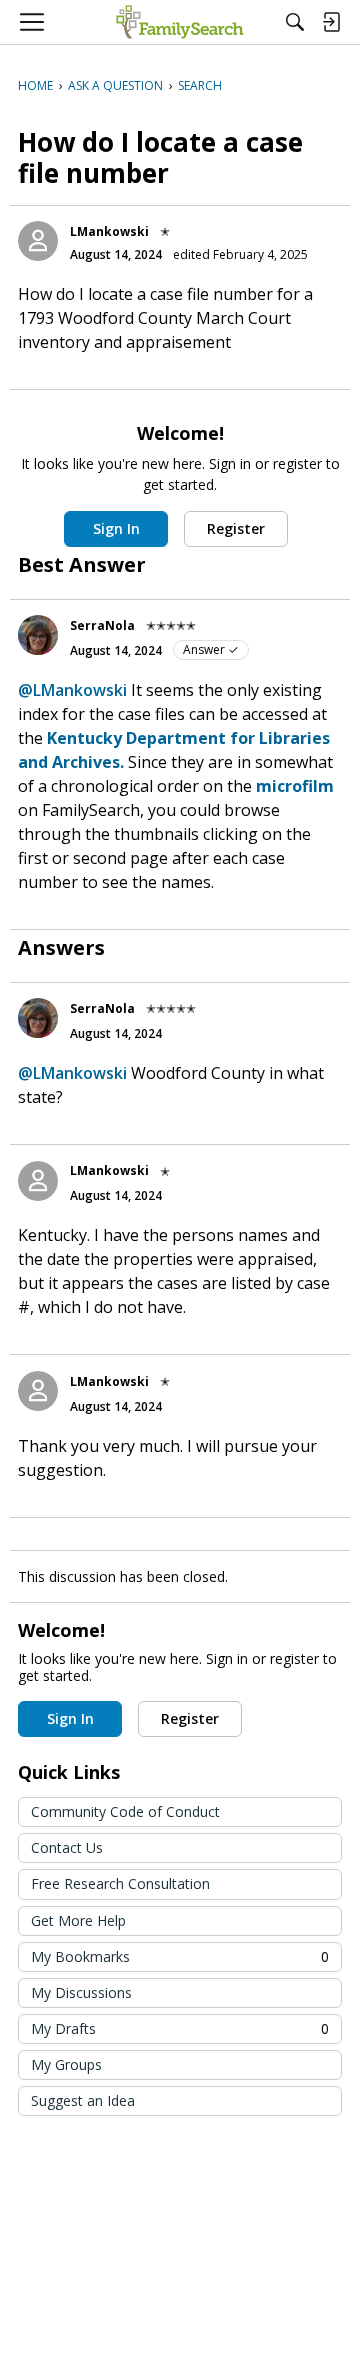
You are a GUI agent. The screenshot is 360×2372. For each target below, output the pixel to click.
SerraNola (102, 625)
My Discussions (81, 1992)
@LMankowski (72, 690)
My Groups (66, 2064)
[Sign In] (331, 22)
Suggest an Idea (83, 2100)
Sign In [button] (116, 528)
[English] (179, 22)
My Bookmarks (180, 1956)
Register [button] (236, 528)
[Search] (295, 22)
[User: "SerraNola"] (38, 635)
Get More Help (78, 1920)
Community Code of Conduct (125, 1811)
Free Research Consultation (120, 1883)
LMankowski (109, 231)
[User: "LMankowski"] (38, 241)
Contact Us (67, 1847)
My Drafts (180, 2028)
